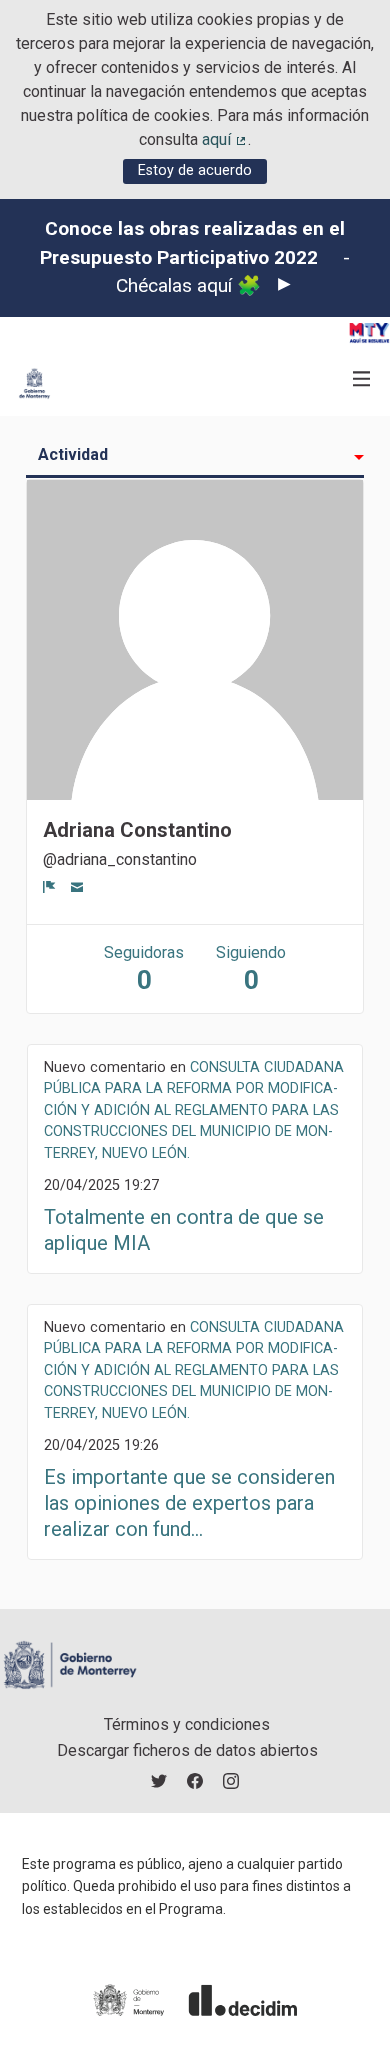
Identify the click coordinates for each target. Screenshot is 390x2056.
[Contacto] (77, 886)
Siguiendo (251, 969)
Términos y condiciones (187, 1724)
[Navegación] (362, 379)
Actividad (73, 454)
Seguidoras (144, 969)
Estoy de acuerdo (195, 170)
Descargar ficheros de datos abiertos (187, 1750)
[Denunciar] (49, 886)
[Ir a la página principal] (34, 383)
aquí (225, 139)
